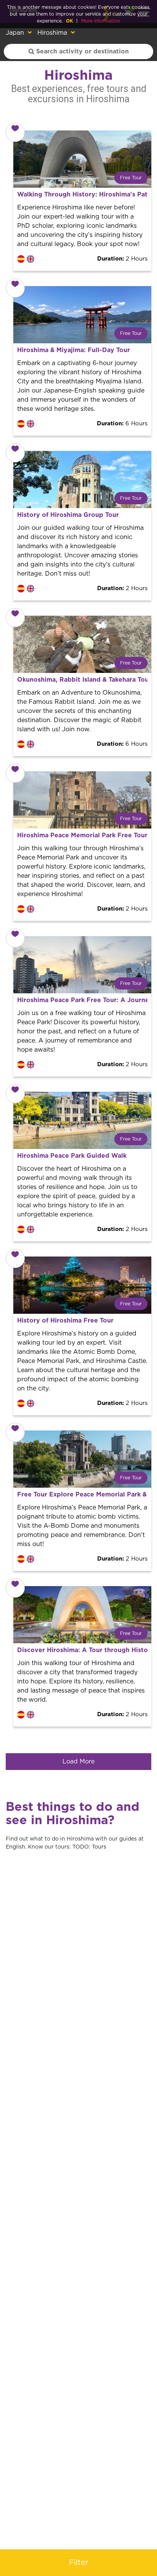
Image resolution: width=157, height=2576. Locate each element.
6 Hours (122, 424)
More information (101, 21)
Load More (78, 1762)
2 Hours (122, 259)
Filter (79, 2563)
